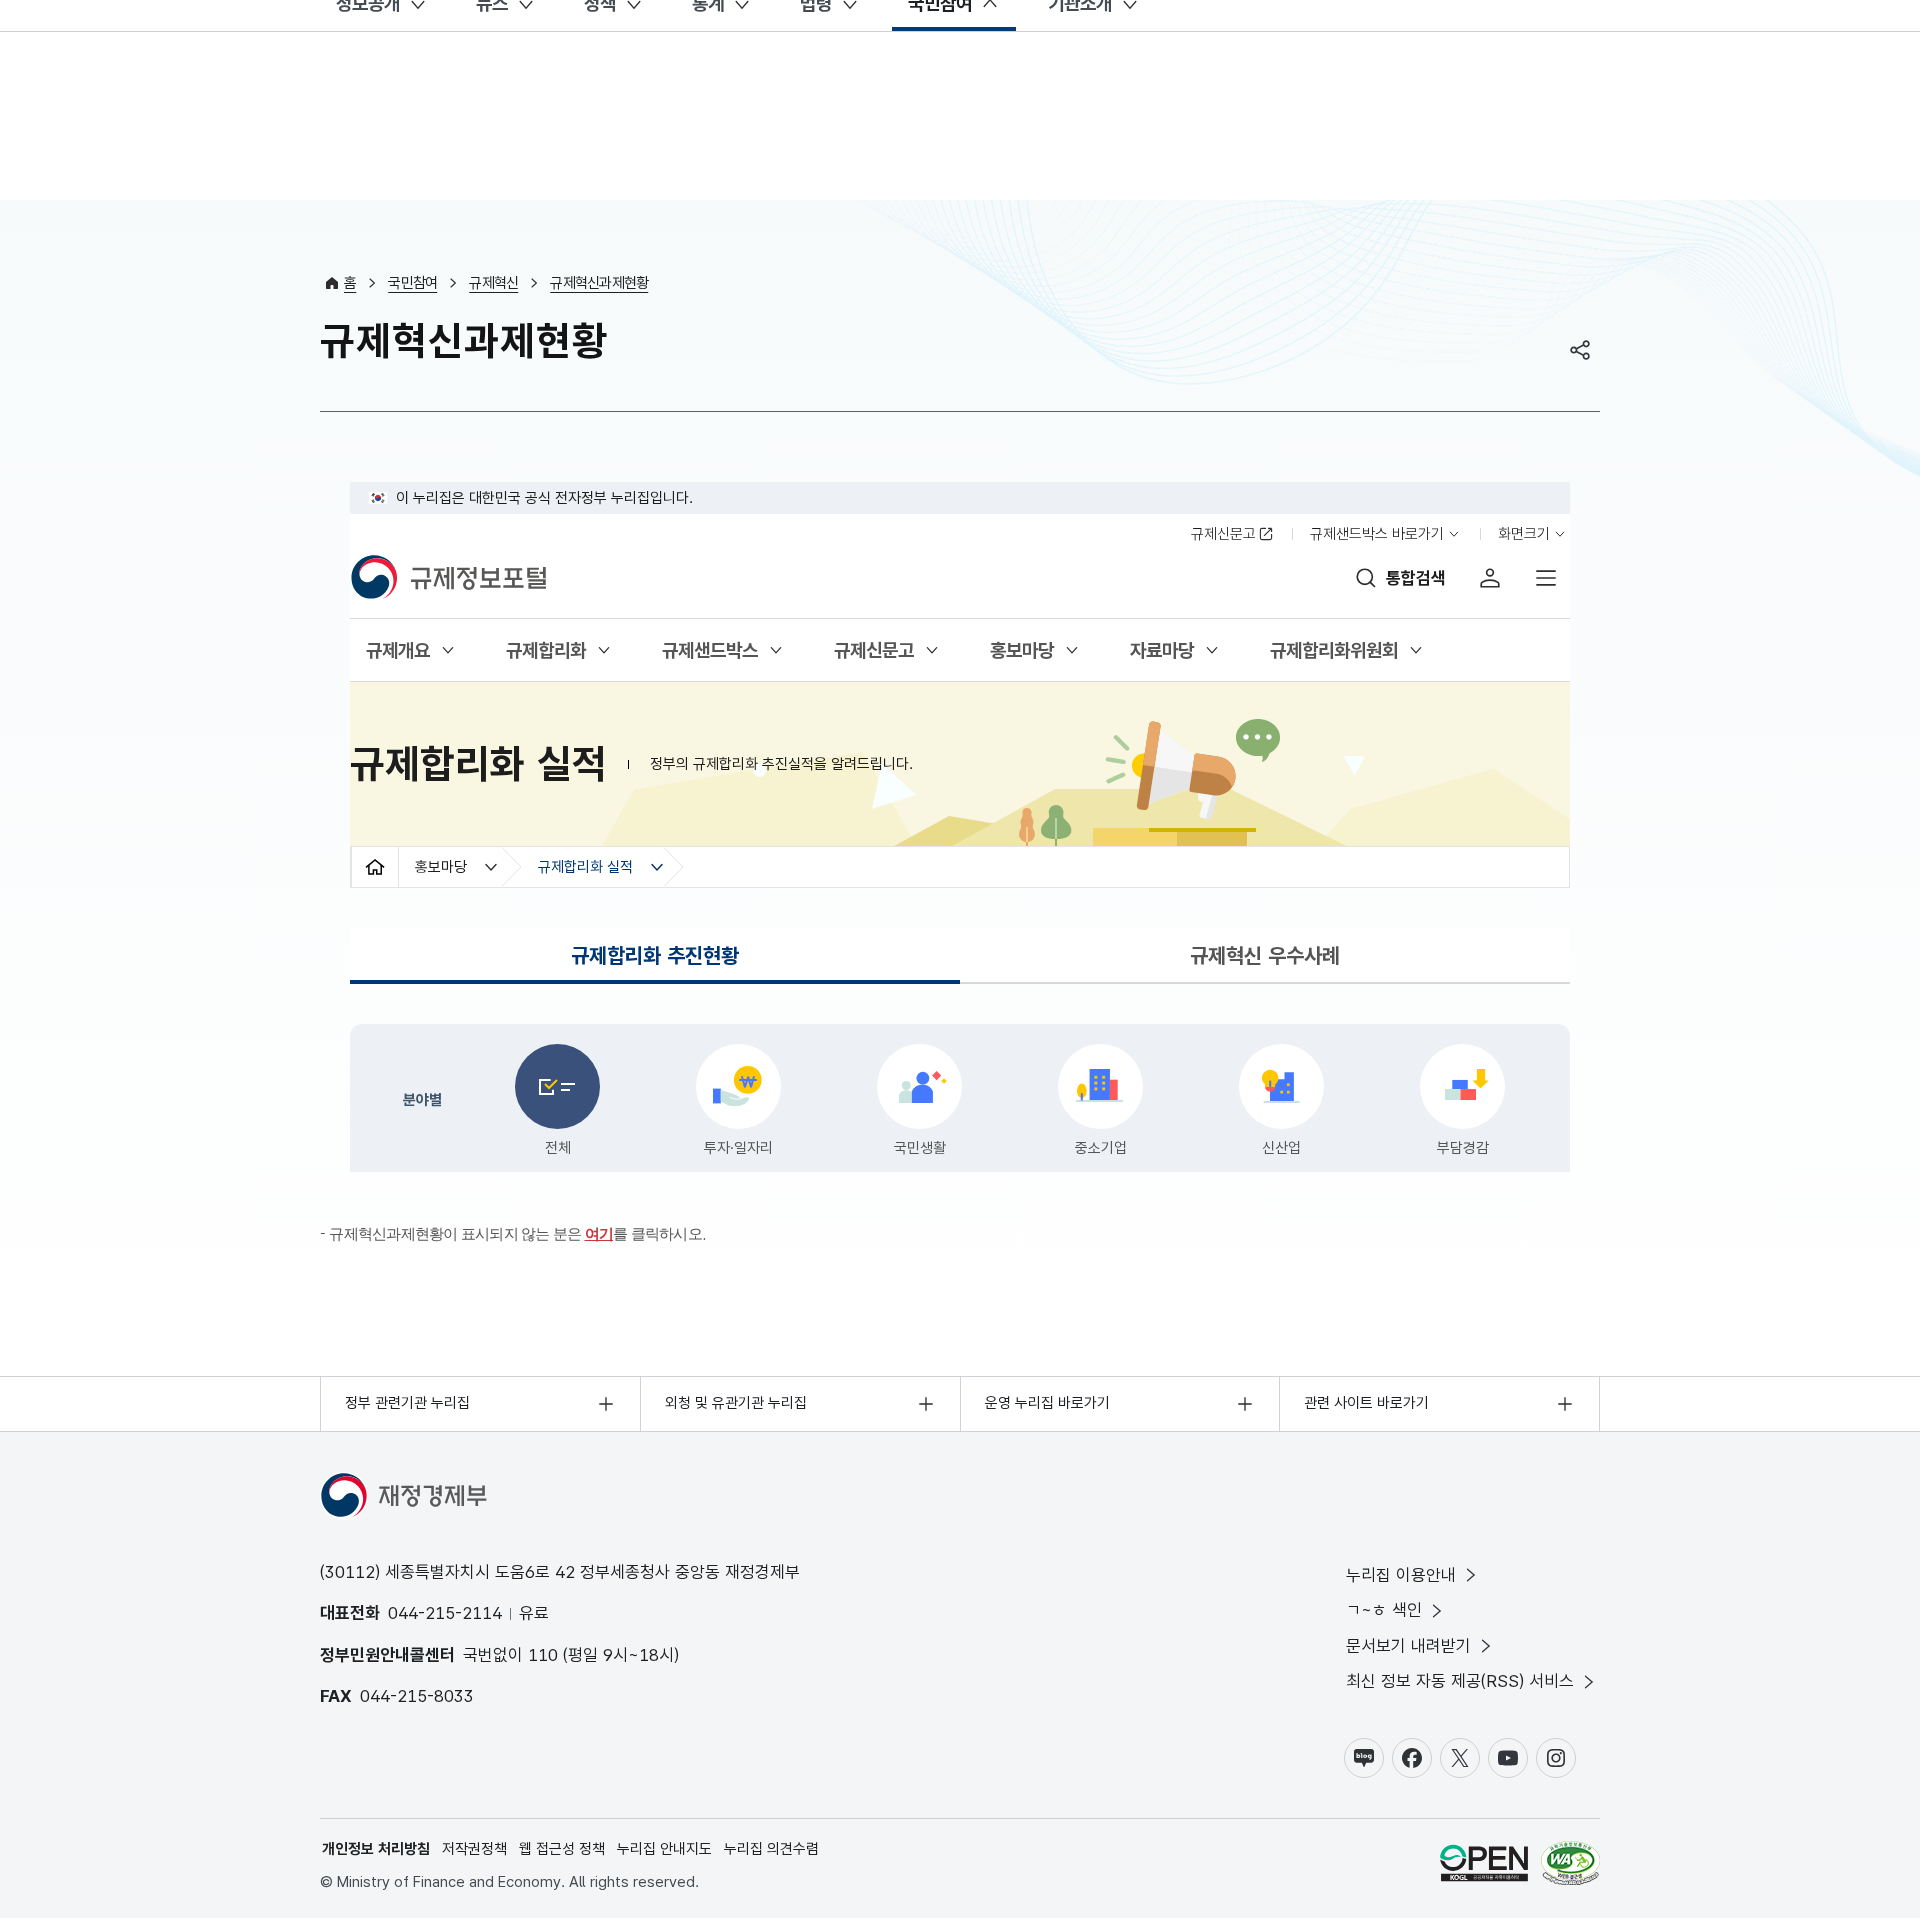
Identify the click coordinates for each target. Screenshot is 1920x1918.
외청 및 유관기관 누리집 (736, 1403)
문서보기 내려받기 (1408, 1646)
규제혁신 (493, 283)
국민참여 (412, 283)
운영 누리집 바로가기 (1047, 1403)
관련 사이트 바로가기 (1366, 1403)
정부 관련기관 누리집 (407, 1403)
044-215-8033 (417, 1696)
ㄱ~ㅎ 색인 (1384, 1610)
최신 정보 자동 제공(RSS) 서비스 (1460, 1681)
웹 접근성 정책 (562, 1849)
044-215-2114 (445, 1613)
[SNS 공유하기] (1580, 350)
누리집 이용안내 (1401, 1575)
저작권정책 (474, 1849)
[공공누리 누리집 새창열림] (1484, 1866)
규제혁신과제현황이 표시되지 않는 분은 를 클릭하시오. (517, 1233)
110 (543, 1655)
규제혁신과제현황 (599, 283)
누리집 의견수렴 (771, 1849)
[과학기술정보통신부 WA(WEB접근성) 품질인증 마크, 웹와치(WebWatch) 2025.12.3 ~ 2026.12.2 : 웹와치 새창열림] (1570, 1866)
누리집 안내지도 (664, 1849)
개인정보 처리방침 (376, 1849)
